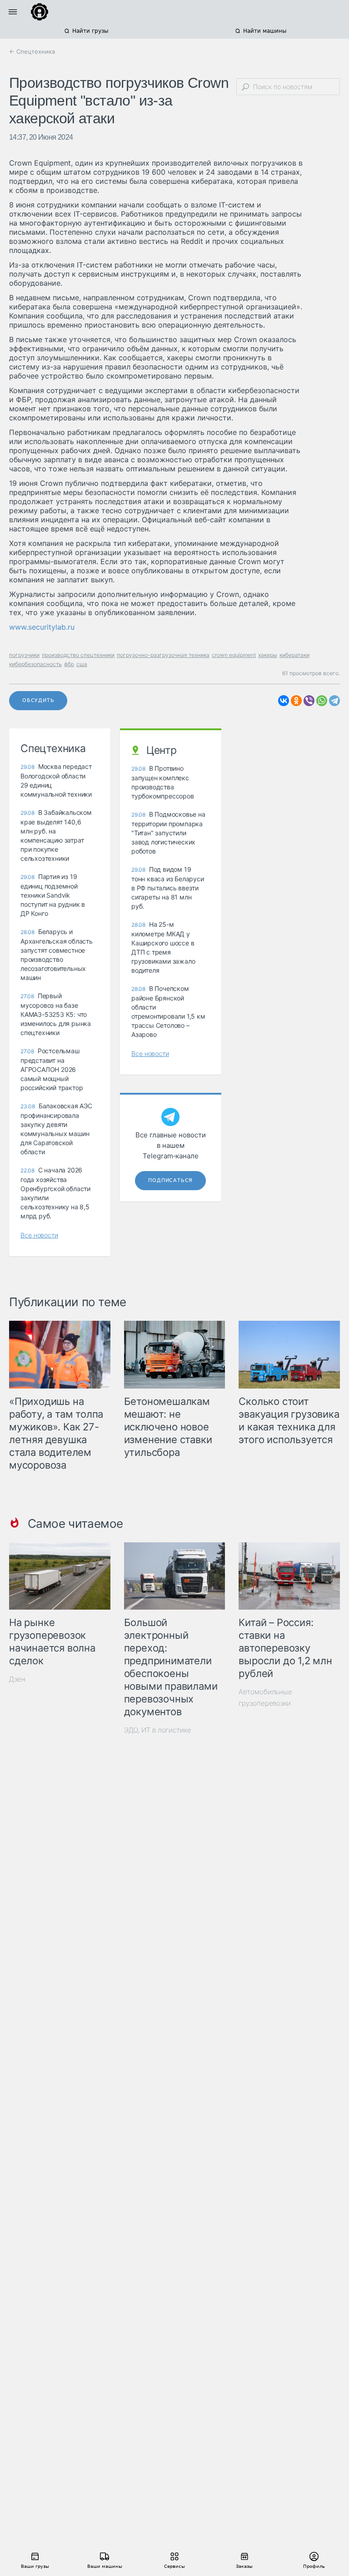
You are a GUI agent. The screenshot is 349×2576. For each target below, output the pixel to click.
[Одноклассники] (296, 701)
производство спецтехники (78, 655)
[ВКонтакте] (284, 701)
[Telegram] (334, 701)
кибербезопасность (35, 664)
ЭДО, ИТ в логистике (158, 1730)
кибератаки (294, 655)
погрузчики (24, 655)
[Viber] (309, 701)
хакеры (268, 655)
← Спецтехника (32, 51)
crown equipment (234, 655)
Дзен (17, 1679)
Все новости (39, 1235)
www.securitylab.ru (42, 627)
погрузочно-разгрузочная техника (163, 655)
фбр (69, 664)
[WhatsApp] (322, 701)
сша (82, 664)
